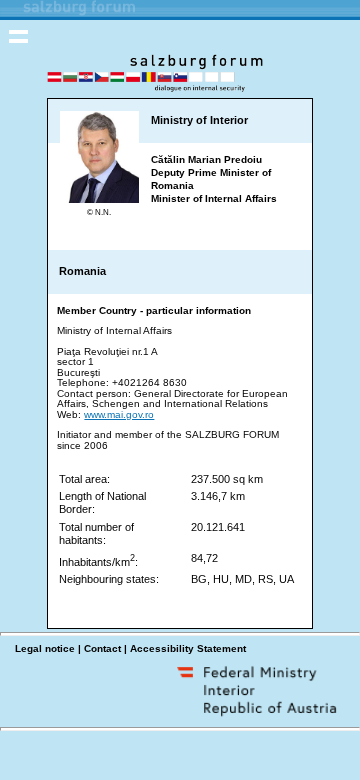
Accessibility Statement (188, 648)
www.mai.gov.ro (119, 414)
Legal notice (45, 648)
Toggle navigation (19, 36)
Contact (102, 648)
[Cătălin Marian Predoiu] (99, 199)
